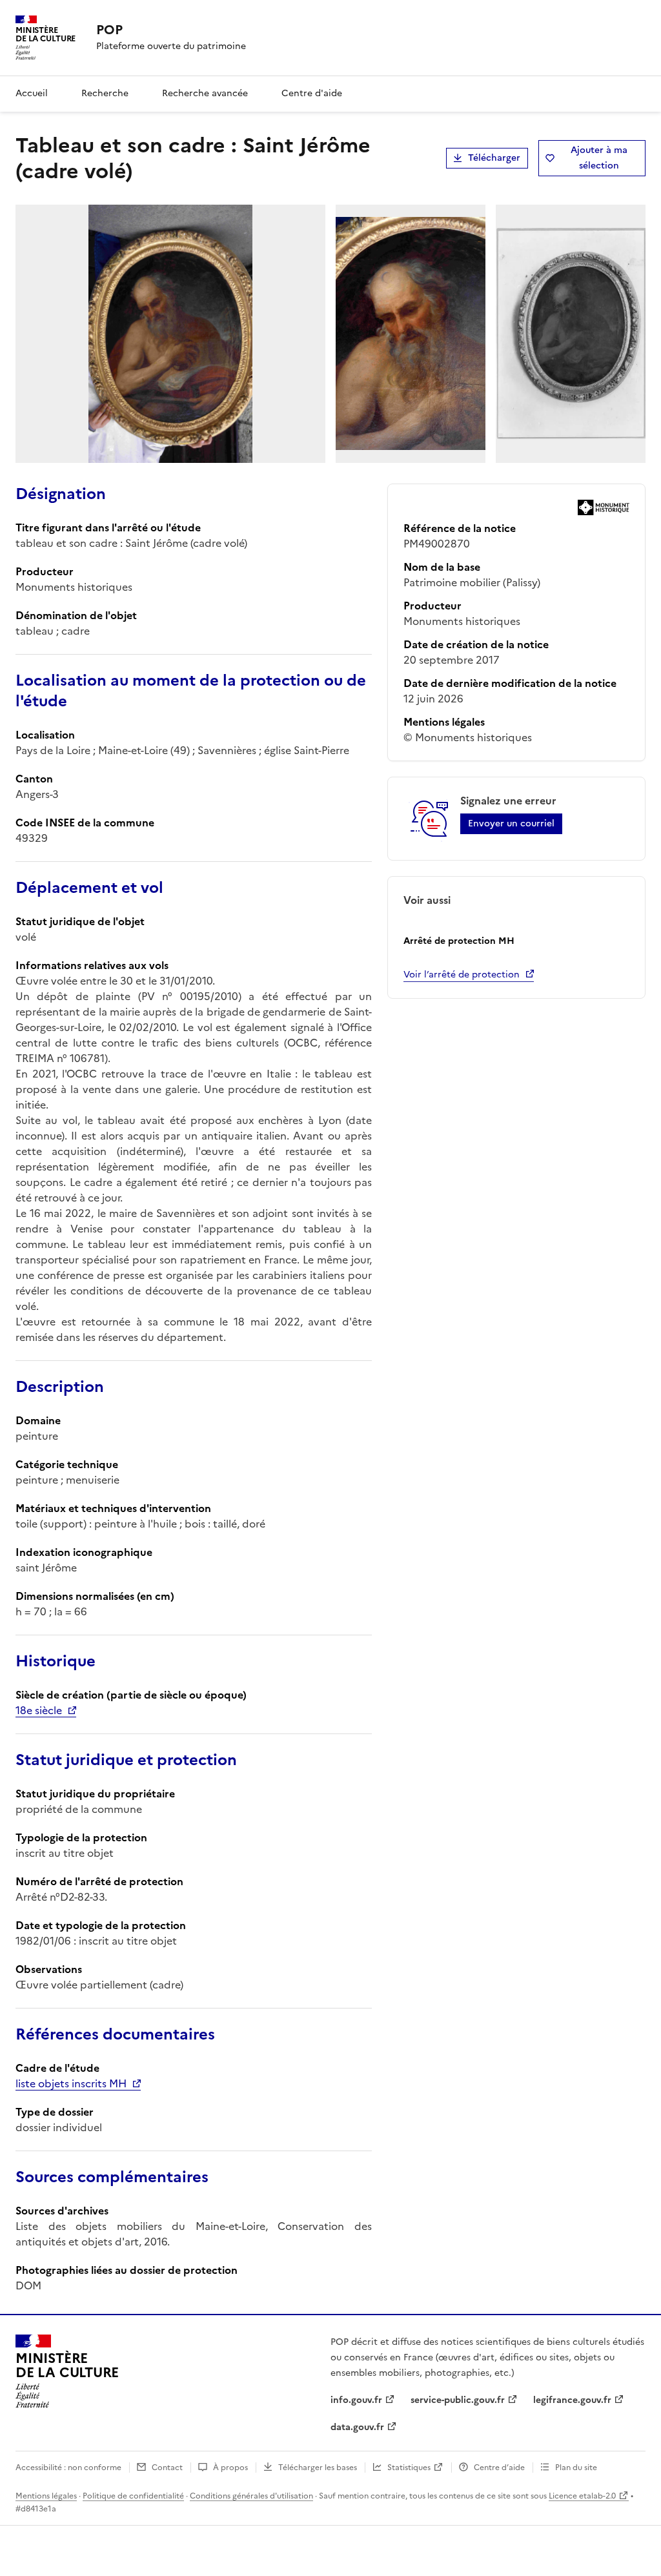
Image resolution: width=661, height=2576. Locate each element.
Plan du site (576, 2468)
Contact (167, 2468)
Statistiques (409, 2468)
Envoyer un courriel (511, 823)
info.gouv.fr (356, 2400)
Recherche (105, 93)
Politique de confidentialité (133, 2496)
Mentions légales (46, 2496)
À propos (230, 2468)
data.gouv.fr (357, 2427)
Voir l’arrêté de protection (462, 975)
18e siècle (39, 1710)
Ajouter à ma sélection (599, 158)
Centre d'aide (312, 93)
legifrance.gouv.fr (572, 2400)
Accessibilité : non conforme (68, 2468)
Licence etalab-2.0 (582, 2496)
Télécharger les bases (318, 2468)
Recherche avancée (205, 93)
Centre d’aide (499, 2468)
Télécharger (494, 158)
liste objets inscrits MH (71, 2083)
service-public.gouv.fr (458, 2400)
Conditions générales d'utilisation (251, 2496)
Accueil (32, 93)
